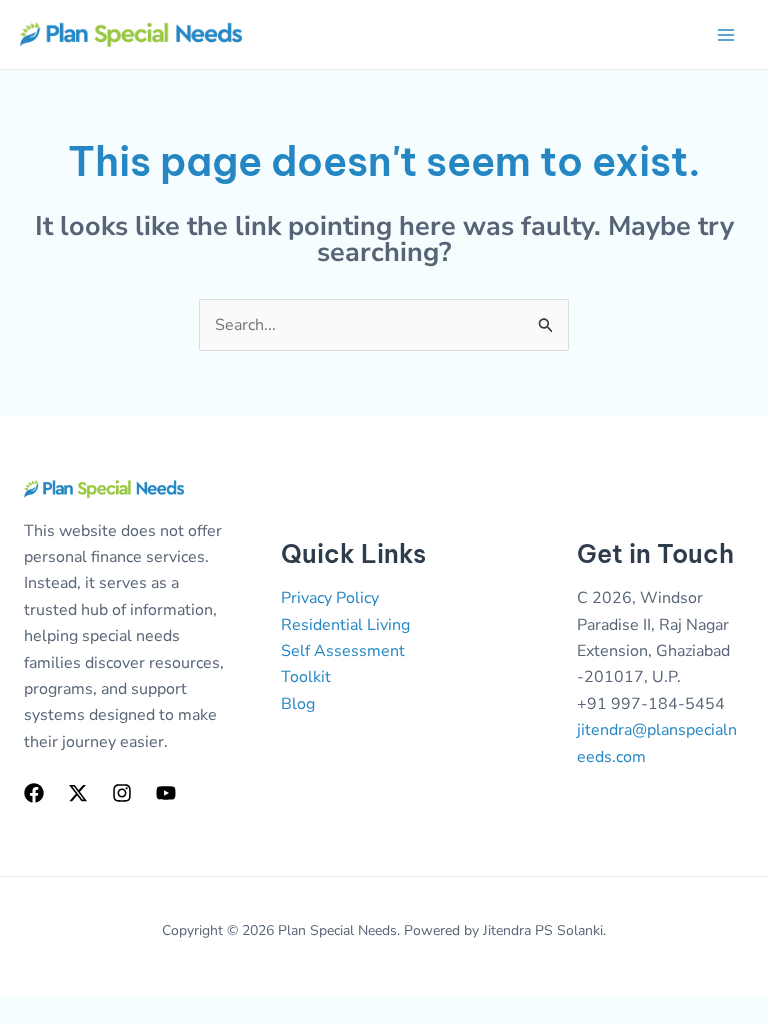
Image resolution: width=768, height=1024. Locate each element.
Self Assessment (343, 651)
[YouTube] (166, 793)
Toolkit (306, 677)
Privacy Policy (330, 598)
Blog (298, 704)
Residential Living (345, 625)
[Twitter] (78, 793)
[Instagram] (122, 793)
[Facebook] (34, 793)
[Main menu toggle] (726, 35)
